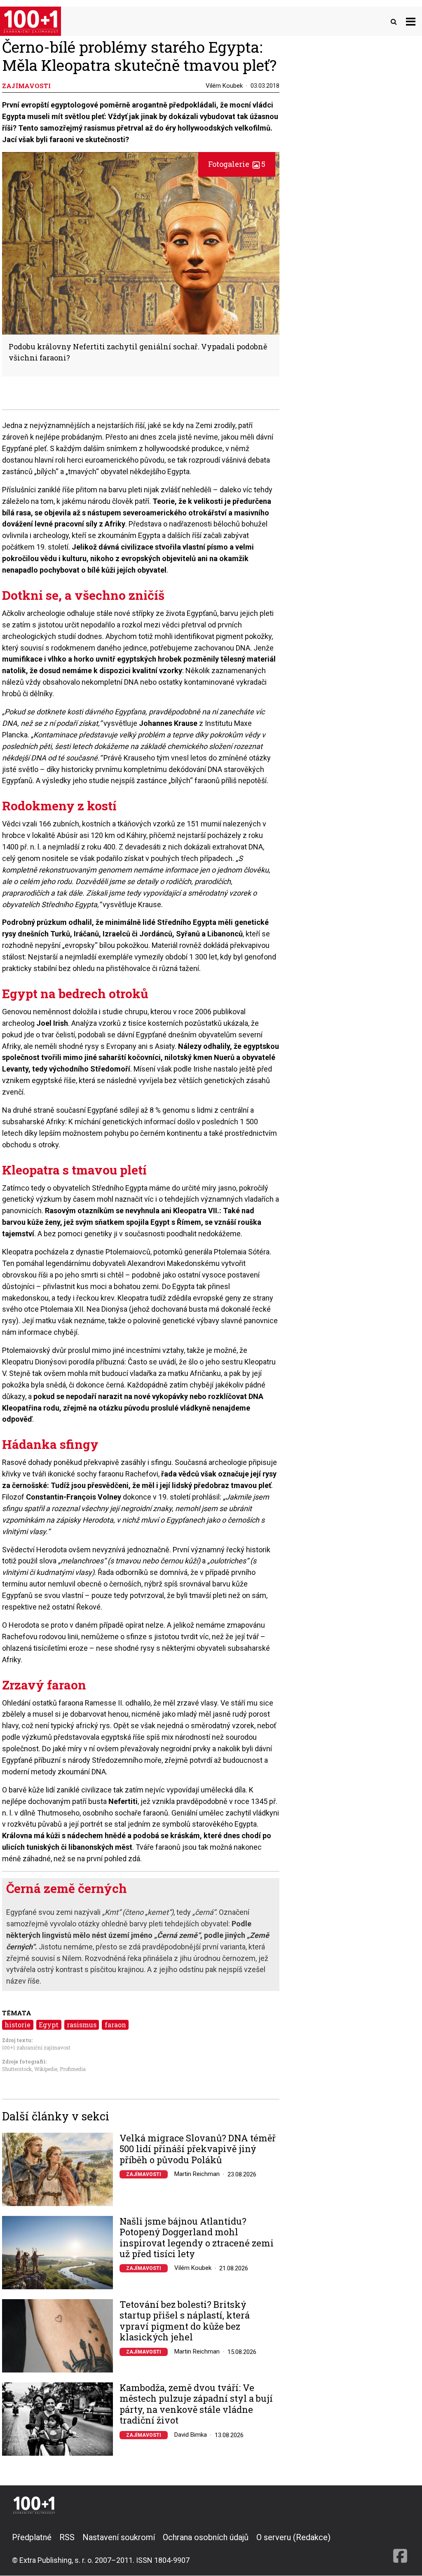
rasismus (82, 2025)
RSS (67, 2537)
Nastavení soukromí (119, 2537)
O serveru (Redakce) (293, 2537)
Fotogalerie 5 (237, 164)
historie (18, 2025)
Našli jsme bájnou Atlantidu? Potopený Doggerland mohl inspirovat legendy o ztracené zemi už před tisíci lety (197, 2238)
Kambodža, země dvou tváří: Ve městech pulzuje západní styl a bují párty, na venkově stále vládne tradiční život (196, 2404)
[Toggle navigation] (411, 21)
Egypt (49, 2025)
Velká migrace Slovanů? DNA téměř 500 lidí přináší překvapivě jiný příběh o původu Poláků (198, 2149)
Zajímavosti (144, 2174)
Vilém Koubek (224, 86)
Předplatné (32, 2537)
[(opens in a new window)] (400, 2548)
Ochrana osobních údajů (206, 2537)
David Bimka (191, 2435)
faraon (115, 2025)
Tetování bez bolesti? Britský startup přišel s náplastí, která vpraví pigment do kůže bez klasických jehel (185, 2321)
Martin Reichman (197, 2174)
